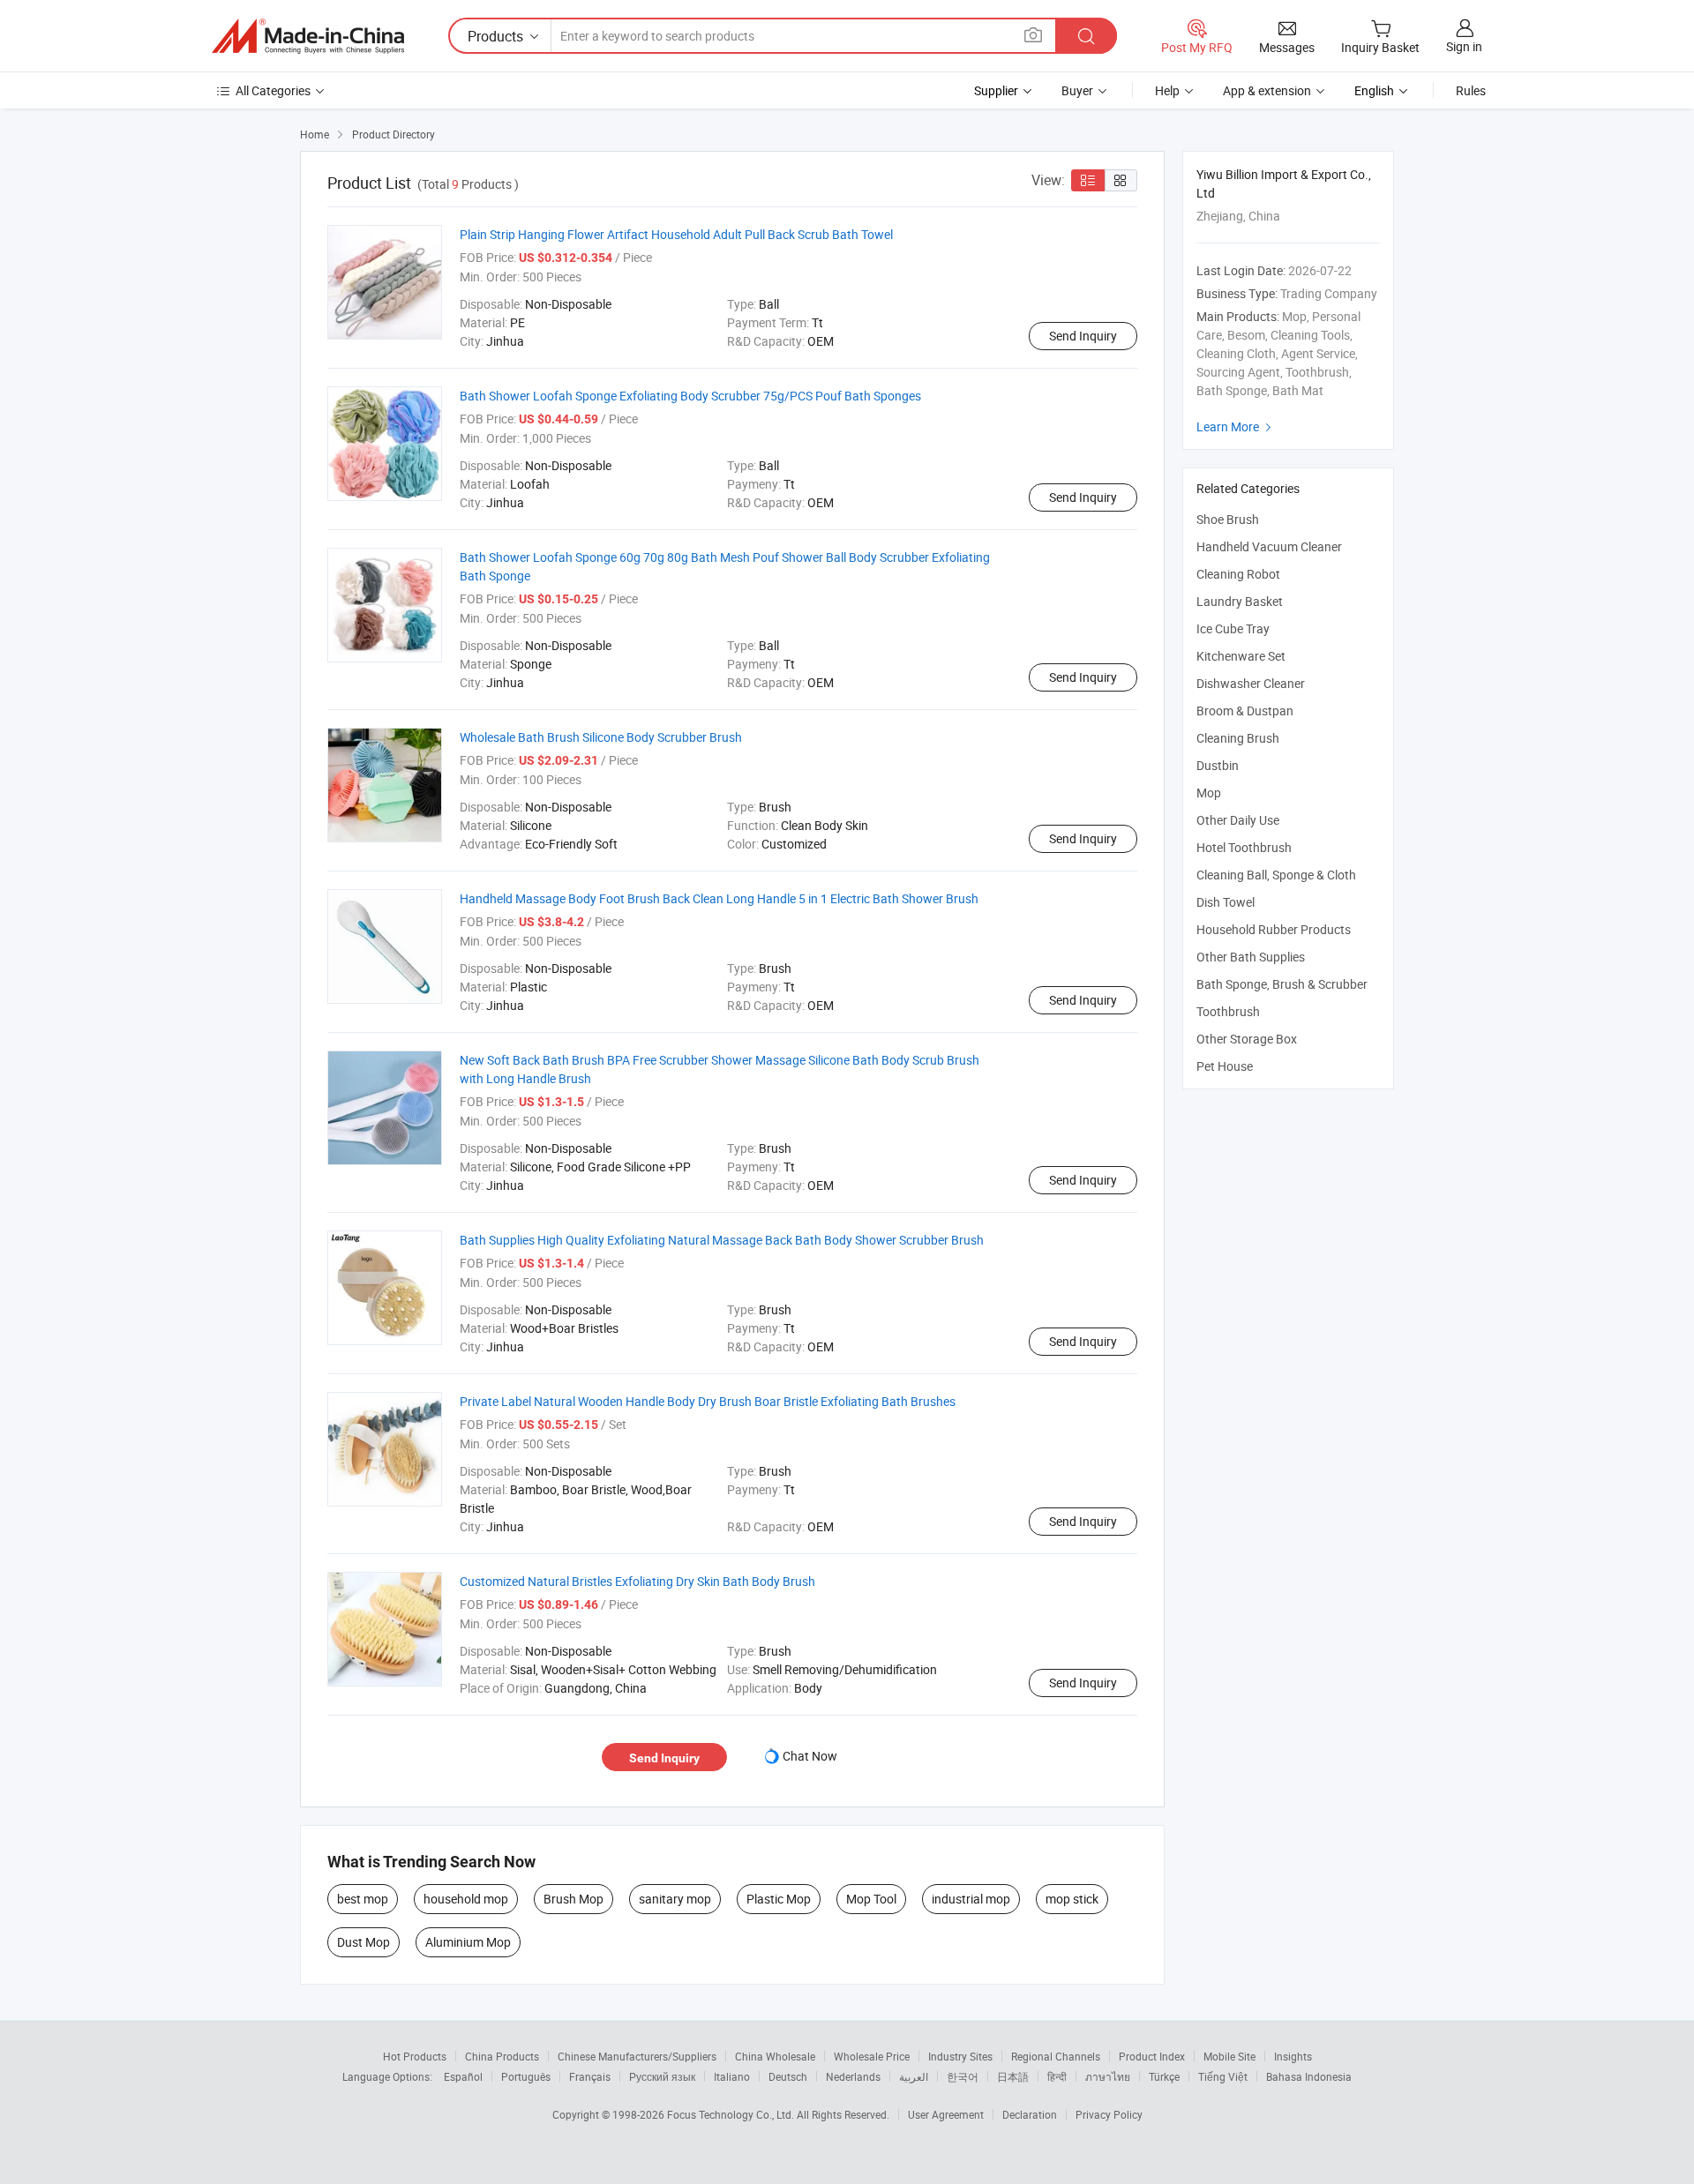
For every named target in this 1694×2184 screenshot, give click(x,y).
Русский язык (662, 2076)
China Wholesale (775, 2056)
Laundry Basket (1240, 601)
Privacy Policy (1109, 2114)
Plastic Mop (779, 1899)
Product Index (1152, 2056)
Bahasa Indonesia (1309, 2076)
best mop (363, 1899)
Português (526, 2076)
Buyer (1077, 90)
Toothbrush (1228, 1011)
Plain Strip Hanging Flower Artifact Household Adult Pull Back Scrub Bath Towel (676, 234)
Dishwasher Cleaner (1251, 683)
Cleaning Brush (1238, 738)
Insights (1293, 2056)
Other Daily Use (1238, 820)
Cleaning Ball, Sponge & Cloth (1276, 875)
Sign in (1464, 46)
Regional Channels (1056, 2056)
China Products (502, 2056)
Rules (1471, 90)
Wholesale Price (872, 2056)
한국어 (963, 2076)
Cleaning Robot (1238, 574)
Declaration (1030, 2114)
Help (1167, 90)
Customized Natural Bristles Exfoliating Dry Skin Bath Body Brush (637, 1581)
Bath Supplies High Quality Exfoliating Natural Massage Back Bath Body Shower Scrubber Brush (722, 1240)
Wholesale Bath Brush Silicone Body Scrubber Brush (601, 737)
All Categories (273, 90)
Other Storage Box (1247, 1039)
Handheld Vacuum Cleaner (1269, 546)
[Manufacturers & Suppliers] (308, 36)
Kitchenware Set (1241, 656)
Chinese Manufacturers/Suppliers (637, 2056)
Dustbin (1218, 765)
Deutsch (788, 2076)
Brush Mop (573, 1899)
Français (590, 2076)
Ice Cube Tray (1233, 628)
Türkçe (1164, 2076)
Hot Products (415, 2056)
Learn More (1236, 426)
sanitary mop (675, 1899)
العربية (914, 2076)
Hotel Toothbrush (1244, 847)
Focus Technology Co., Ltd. (732, 2114)
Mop (1209, 793)
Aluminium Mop (468, 1942)
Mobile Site (1229, 2056)
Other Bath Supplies (1251, 957)
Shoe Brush (1228, 519)
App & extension (1267, 90)
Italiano (732, 2076)
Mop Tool (871, 1899)
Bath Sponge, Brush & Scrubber (1282, 984)
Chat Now (810, 1756)
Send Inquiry (1083, 336)
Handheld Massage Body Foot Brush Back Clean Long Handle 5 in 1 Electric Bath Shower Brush (719, 898)
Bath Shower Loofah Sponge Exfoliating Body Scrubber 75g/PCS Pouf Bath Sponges (690, 396)
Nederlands (853, 2076)
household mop (466, 1899)
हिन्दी (1057, 2076)
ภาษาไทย (1108, 2076)
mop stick (1072, 1899)
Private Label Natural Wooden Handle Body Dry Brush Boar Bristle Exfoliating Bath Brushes (708, 1401)
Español (463, 2076)
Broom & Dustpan (1245, 711)
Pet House (1225, 1066)
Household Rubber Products (1274, 929)
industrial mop (971, 1899)
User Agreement (946, 2114)
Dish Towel (1226, 902)
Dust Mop (364, 1942)
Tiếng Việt (1223, 2076)
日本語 (1013, 2076)
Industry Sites (960, 2056)
